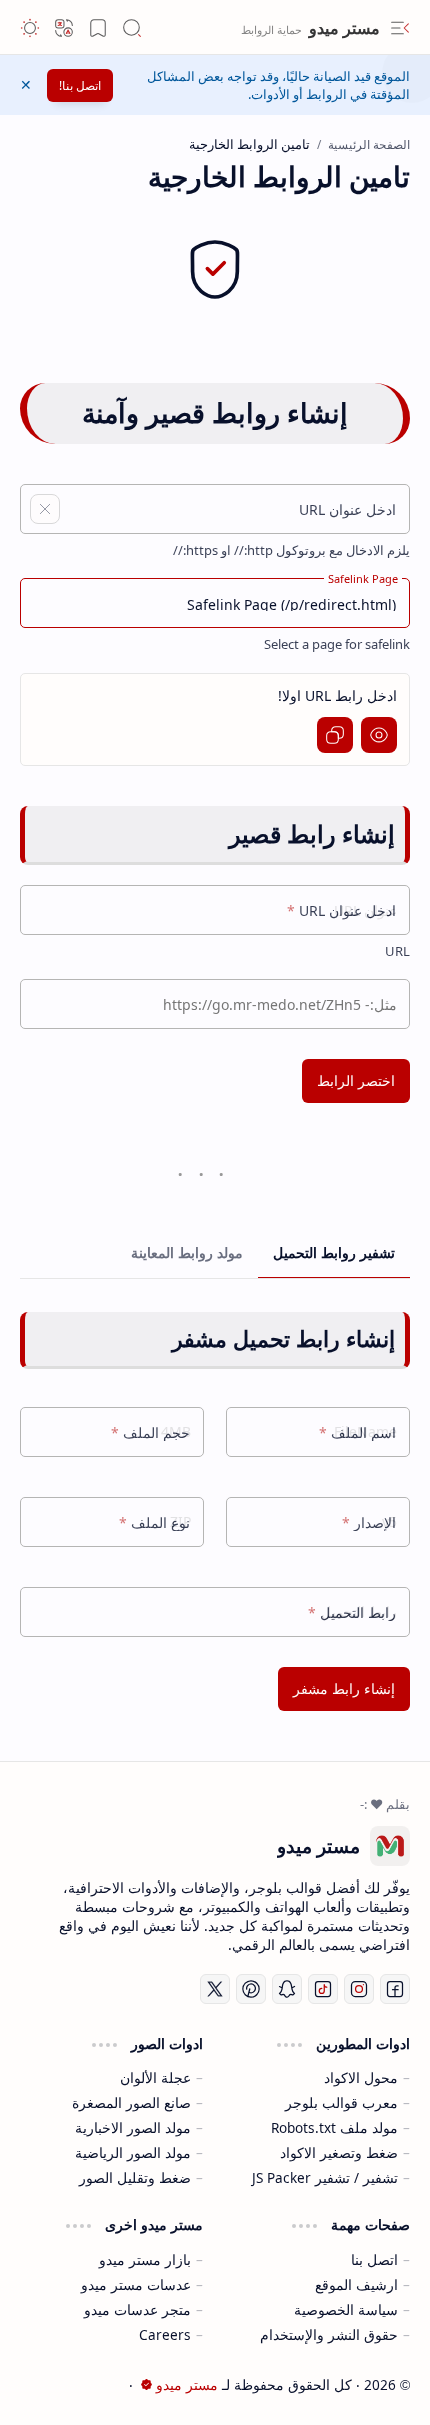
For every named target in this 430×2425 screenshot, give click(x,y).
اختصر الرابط (356, 1080)
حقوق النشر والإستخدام (329, 2334)
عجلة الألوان (155, 2077)
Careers (165, 2334)
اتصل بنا (374, 2259)
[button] (400, 28)
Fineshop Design (55, 2384)
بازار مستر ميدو (145, 2259)
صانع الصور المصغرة (131, 2102)
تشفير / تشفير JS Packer (325, 2177)
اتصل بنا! (80, 85)
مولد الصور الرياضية (133, 2152)
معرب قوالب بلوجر (341, 2102)
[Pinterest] (251, 1989)
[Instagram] (359, 1989)
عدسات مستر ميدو (136, 2284)
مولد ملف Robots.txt (334, 2127)
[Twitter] (215, 1989)
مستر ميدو (342, 28)
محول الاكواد (361, 2077)
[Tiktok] (323, 1989)
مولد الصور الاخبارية (133, 2127)
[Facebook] (395, 1989)
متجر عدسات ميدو (137, 2309)
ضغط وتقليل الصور (135, 2177)
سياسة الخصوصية (346, 2309)
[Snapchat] (287, 1989)
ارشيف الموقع (356, 2284)
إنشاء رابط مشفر (344, 1688)
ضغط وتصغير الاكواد (339, 2152)
